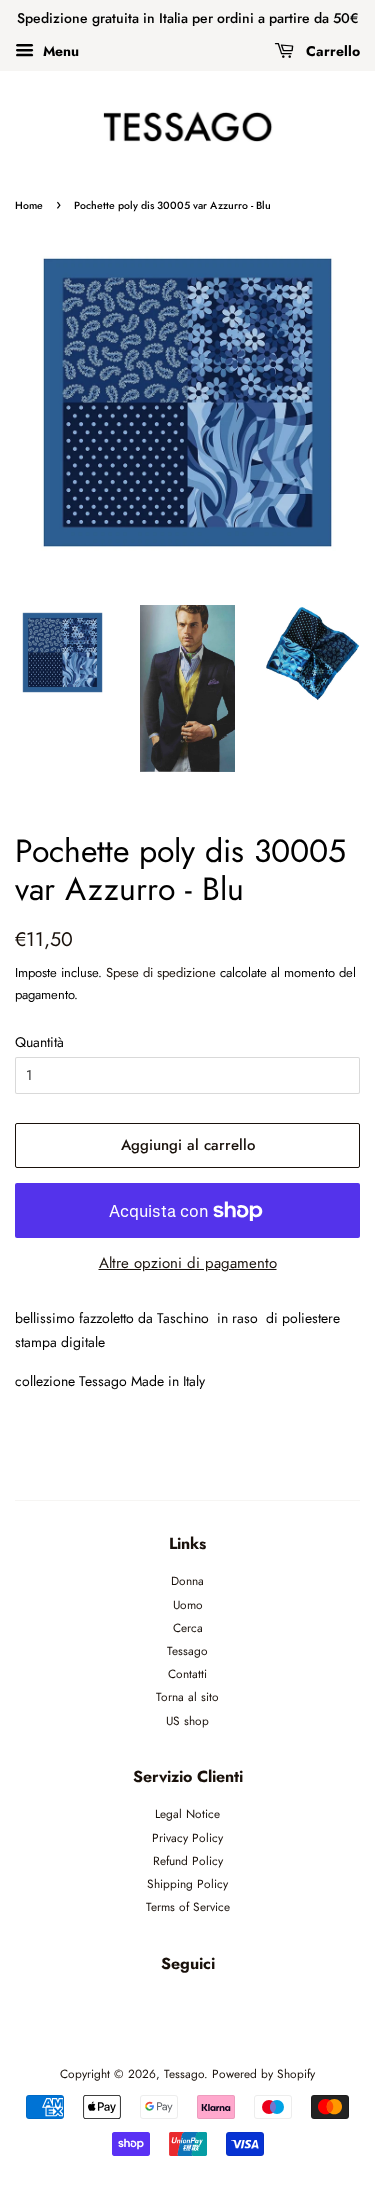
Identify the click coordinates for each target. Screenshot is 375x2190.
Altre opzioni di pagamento (188, 1263)
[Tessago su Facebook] (164, 2007)
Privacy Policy (187, 1837)
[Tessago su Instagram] (211, 2007)
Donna (187, 1580)
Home (29, 205)
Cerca (188, 1627)
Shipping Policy (187, 1883)
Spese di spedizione (161, 972)
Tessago (187, 1650)
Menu (59, 51)
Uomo (188, 1604)
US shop (187, 1720)
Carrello (331, 51)
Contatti (187, 1673)
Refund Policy (188, 1860)
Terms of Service (188, 1906)
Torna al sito (187, 1696)
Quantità (39, 1042)
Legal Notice (187, 1813)
